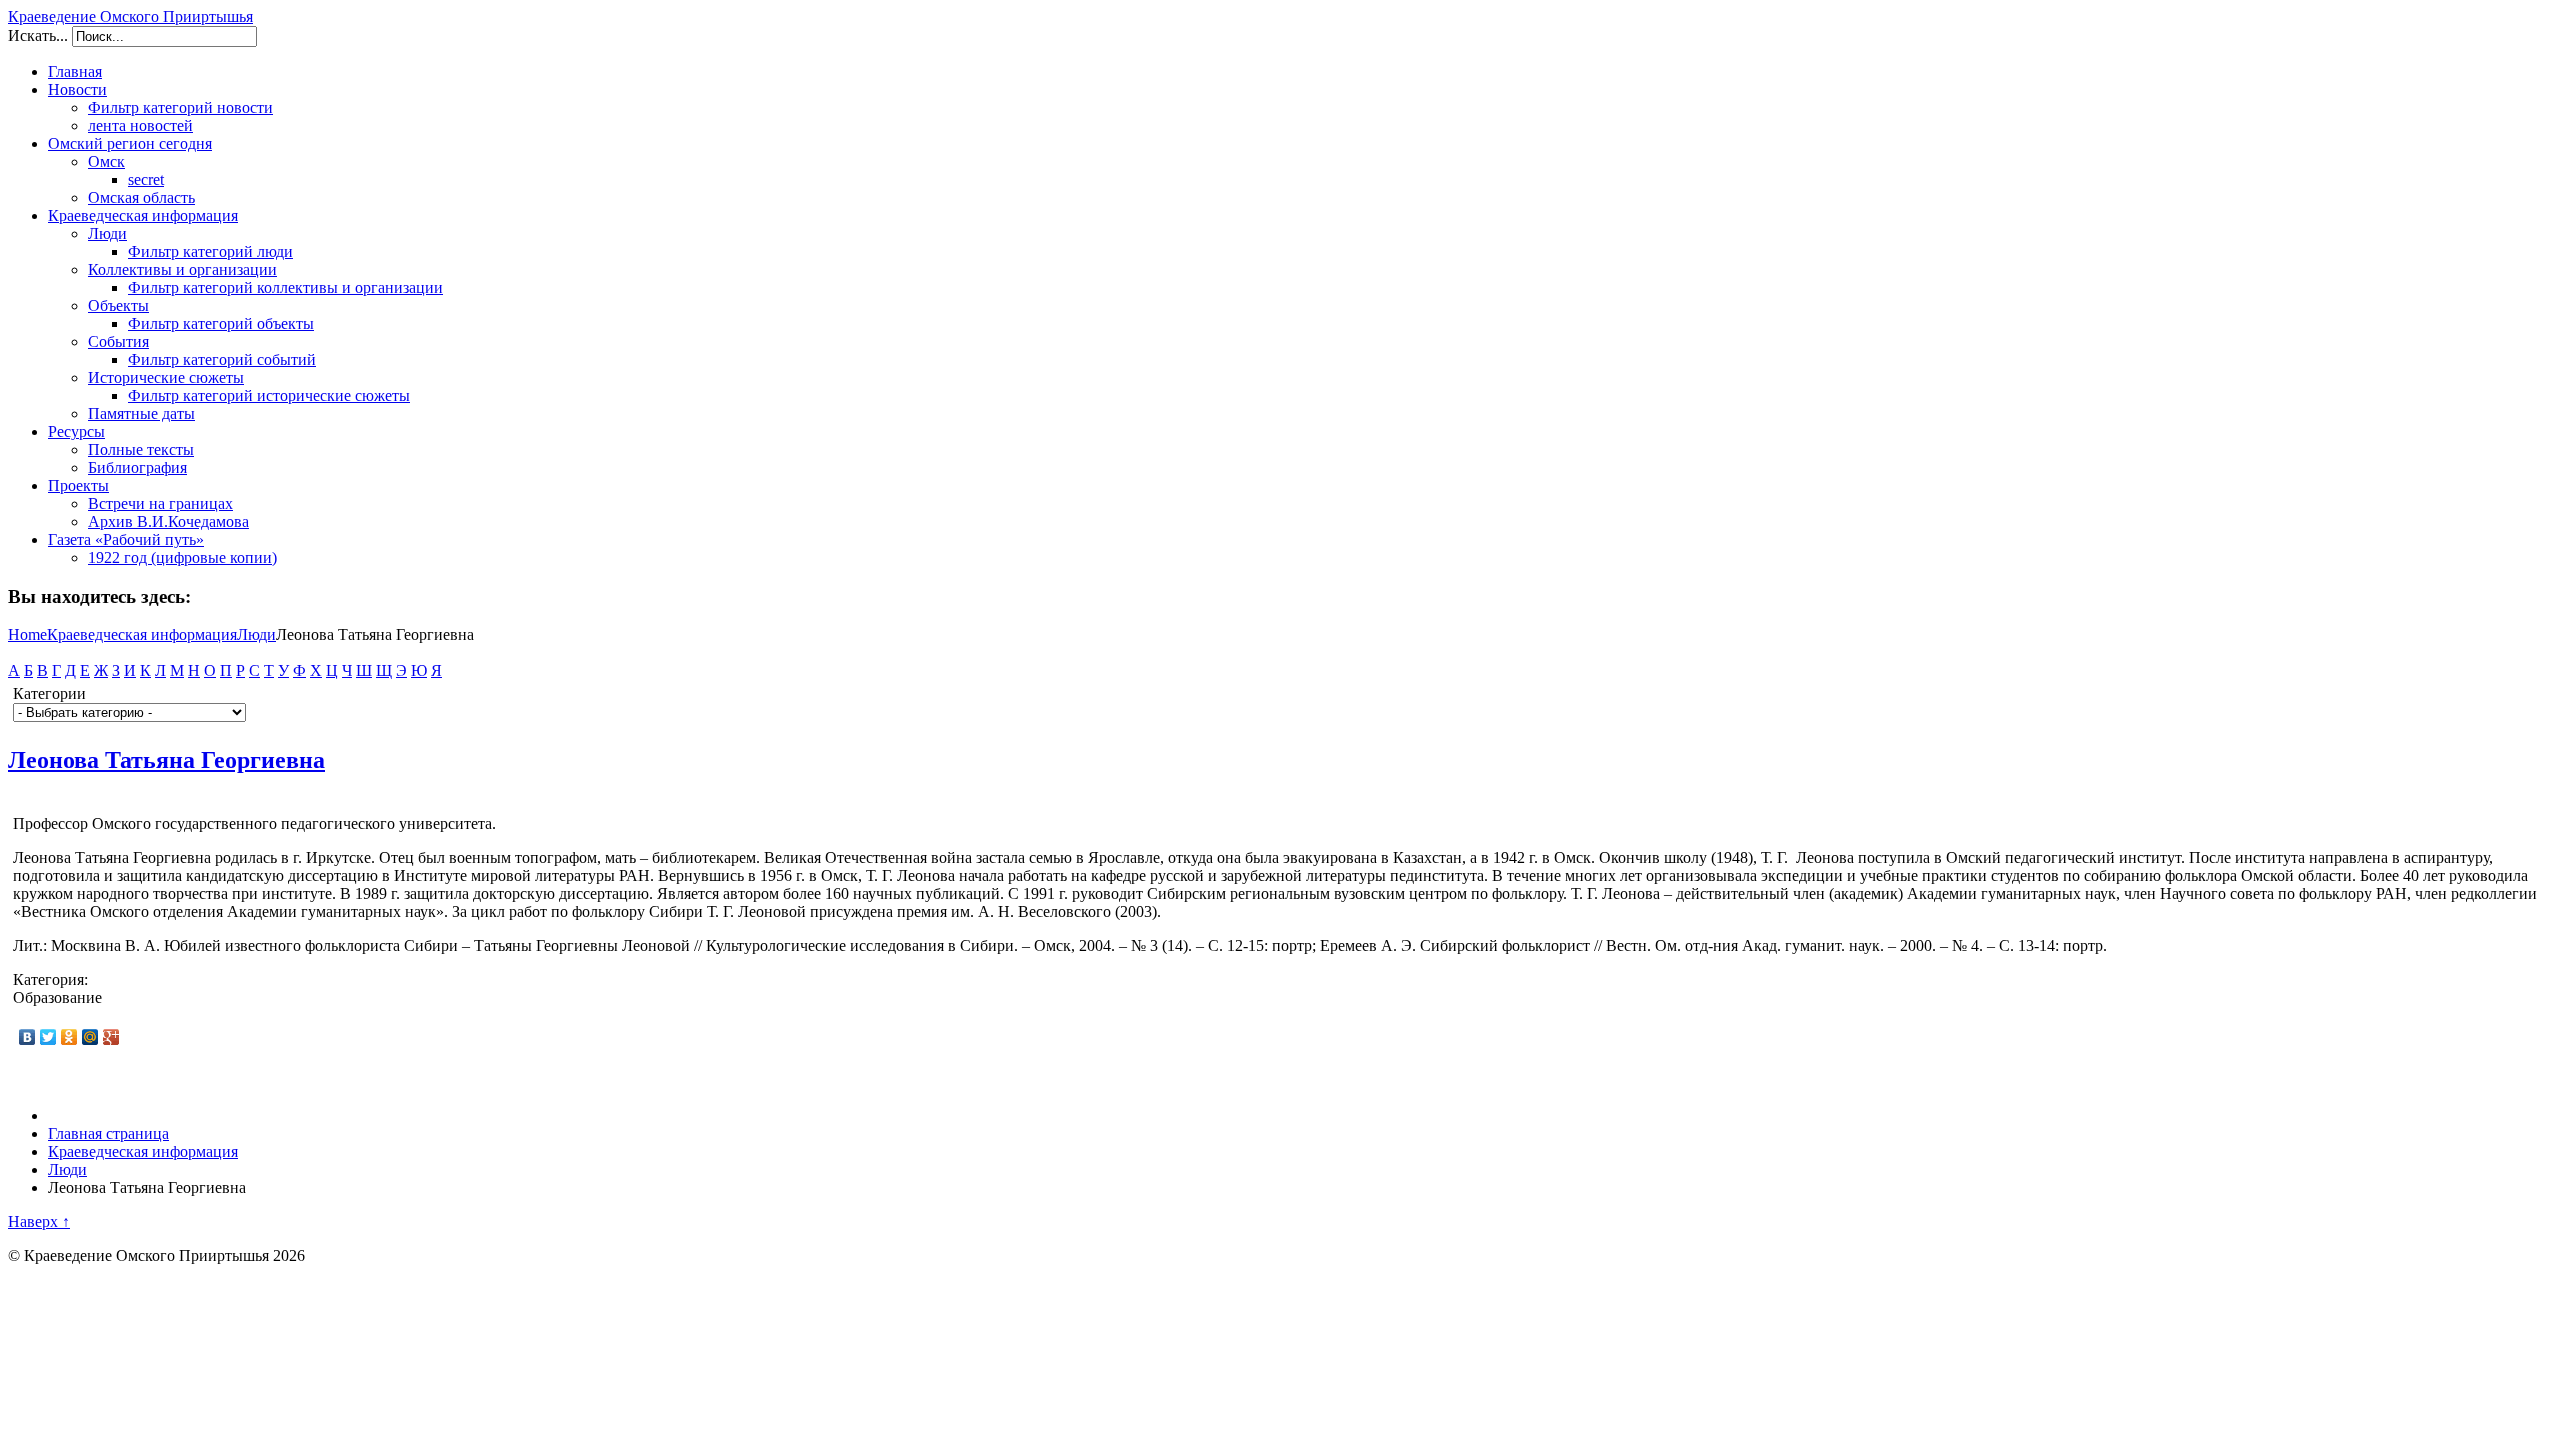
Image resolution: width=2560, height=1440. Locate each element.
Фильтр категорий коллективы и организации (285, 287)
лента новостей (140, 125)
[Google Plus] (111, 1037)
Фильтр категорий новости (180, 107)
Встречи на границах (160, 503)
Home (27, 634)
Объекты (118, 305)
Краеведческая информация (143, 215)
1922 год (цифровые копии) (182, 557)
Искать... (38, 35)
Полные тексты (141, 449)
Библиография (137, 467)
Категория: (50, 979)
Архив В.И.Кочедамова (168, 521)
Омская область (141, 197)
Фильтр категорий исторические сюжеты (269, 395)
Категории (49, 693)
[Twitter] (48, 1037)
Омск (106, 161)
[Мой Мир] (90, 1037)
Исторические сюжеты (166, 377)
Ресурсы (76, 431)
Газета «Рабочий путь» (126, 539)
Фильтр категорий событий (222, 359)
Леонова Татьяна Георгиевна (166, 760)
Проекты (78, 485)
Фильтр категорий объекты (221, 323)
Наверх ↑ (39, 1221)
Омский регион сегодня (130, 143)
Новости (77, 89)
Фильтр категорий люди (210, 251)
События (118, 341)
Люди (107, 233)
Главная (75, 71)
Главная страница (108, 1133)
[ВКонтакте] (27, 1037)
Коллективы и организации (182, 269)
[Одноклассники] (69, 1037)
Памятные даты (141, 413)
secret (146, 179)
